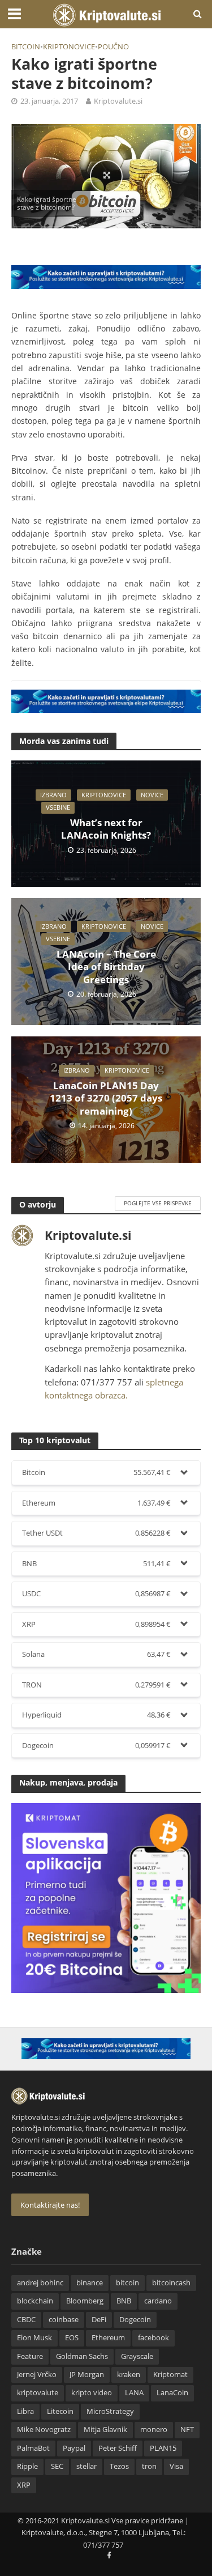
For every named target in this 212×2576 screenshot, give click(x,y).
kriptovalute (38, 2393)
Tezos (119, 2466)
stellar (86, 2466)
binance (90, 2283)
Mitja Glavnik (105, 2430)
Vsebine (58, 807)
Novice (152, 795)
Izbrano (53, 795)
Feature (30, 2356)
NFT (187, 2430)
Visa (176, 2466)
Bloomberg (85, 2301)
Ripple (27, 2466)
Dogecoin (135, 2320)
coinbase (64, 2320)
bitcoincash (171, 2283)
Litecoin (60, 2411)
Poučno (113, 47)
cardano (158, 2301)
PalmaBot (33, 2448)
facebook (153, 2338)
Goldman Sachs (82, 2356)
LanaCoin (172, 2393)
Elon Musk (34, 2338)
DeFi (99, 2320)
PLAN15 (163, 2448)
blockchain (35, 2301)
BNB (124, 2301)
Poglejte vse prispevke (158, 1203)
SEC (57, 2466)
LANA (134, 2393)
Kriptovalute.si (118, 101)
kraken (129, 2375)
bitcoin (26, 47)
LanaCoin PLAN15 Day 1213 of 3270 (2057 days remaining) (106, 1098)
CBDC (26, 2320)
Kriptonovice (69, 47)
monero (154, 2430)
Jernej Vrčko (37, 2375)
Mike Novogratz (44, 2430)
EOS (72, 2338)
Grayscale (137, 2356)
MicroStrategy (110, 2411)
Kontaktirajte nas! (50, 2205)
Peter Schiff (118, 2448)
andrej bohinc (40, 2283)
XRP (24, 2485)
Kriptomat (170, 2375)
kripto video (92, 2393)
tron (149, 2466)
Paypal (74, 2448)
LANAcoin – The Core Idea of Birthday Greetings (106, 967)
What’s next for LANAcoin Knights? (106, 829)
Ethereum (108, 2338)
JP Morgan (87, 2375)
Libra (25, 2411)
